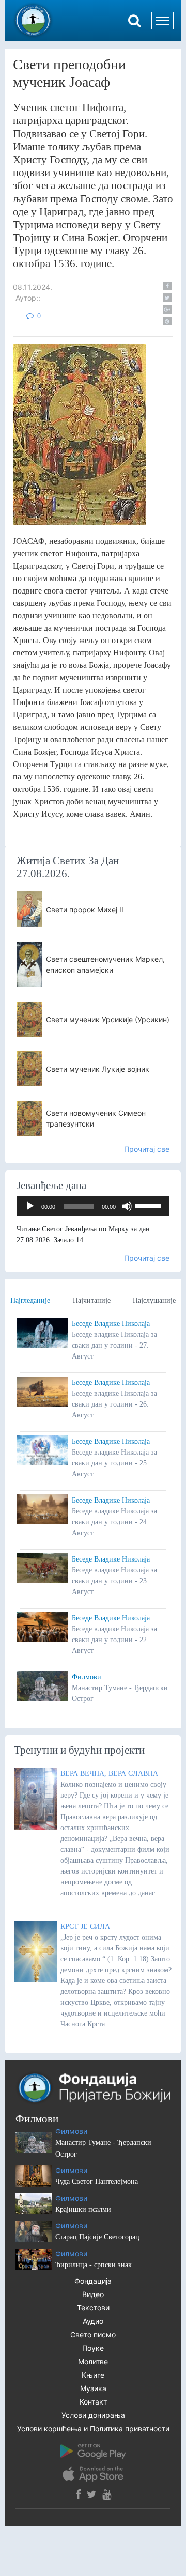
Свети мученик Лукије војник (98, 1069)
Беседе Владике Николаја (111, 1324)
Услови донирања (93, 2415)
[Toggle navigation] (162, 21)
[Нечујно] (127, 1206)
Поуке (93, 2348)
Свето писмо (93, 2335)
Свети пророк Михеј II (85, 909)
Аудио (93, 2321)
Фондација (93, 2281)
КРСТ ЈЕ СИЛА (85, 1926)
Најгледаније (30, 1300)
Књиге (93, 2375)
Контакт (93, 2402)
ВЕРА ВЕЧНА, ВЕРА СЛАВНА (109, 1774)
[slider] (150, 1205)
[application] (93, 1206)
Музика (93, 2388)
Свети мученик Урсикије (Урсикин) (108, 1019)
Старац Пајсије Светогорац (97, 2237)
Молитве (93, 2361)
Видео (93, 2294)
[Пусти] (30, 1206)
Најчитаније (92, 1300)
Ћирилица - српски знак (94, 2265)
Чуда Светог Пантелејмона (97, 2182)
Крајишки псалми (83, 2210)
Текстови (93, 2308)
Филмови (87, 1677)
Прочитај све (147, 1149)
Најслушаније (154, 1300)
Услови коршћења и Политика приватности (93, 2429)
